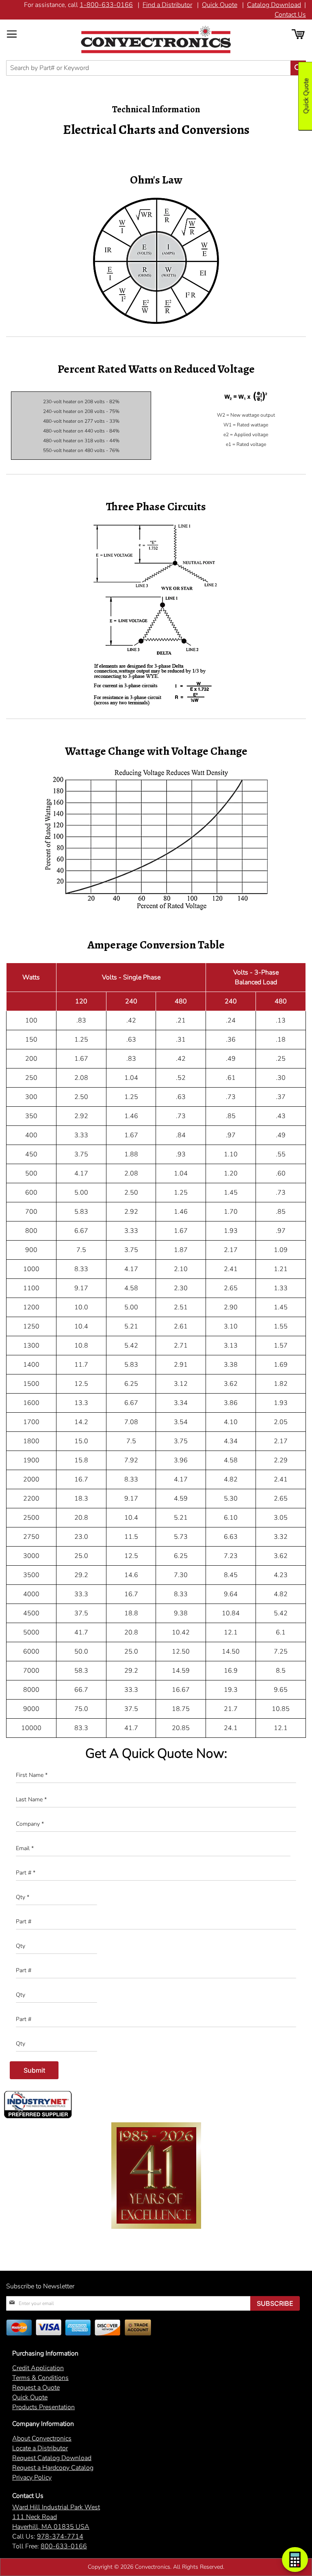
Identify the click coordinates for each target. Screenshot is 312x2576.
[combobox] (156, 68)
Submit (34, 2070)
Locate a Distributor (40, 2448)
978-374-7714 (60, 2537)
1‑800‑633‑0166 (106, 5)
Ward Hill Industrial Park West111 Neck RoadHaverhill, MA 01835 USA (56, 2517)
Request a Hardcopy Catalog (53, 2468)
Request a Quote (36, 2388)
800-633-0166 (64, 2546)
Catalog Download (274, 5)
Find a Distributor (167, 5)
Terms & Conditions (40, 2378)
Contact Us (290, 15)
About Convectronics (42, 2438)
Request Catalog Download (52, 2458)
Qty (23, 1897)
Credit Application (38, 2368)
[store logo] (156, 39)
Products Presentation (43, 2407)
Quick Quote (220, 5)
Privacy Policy (32, 2478)
